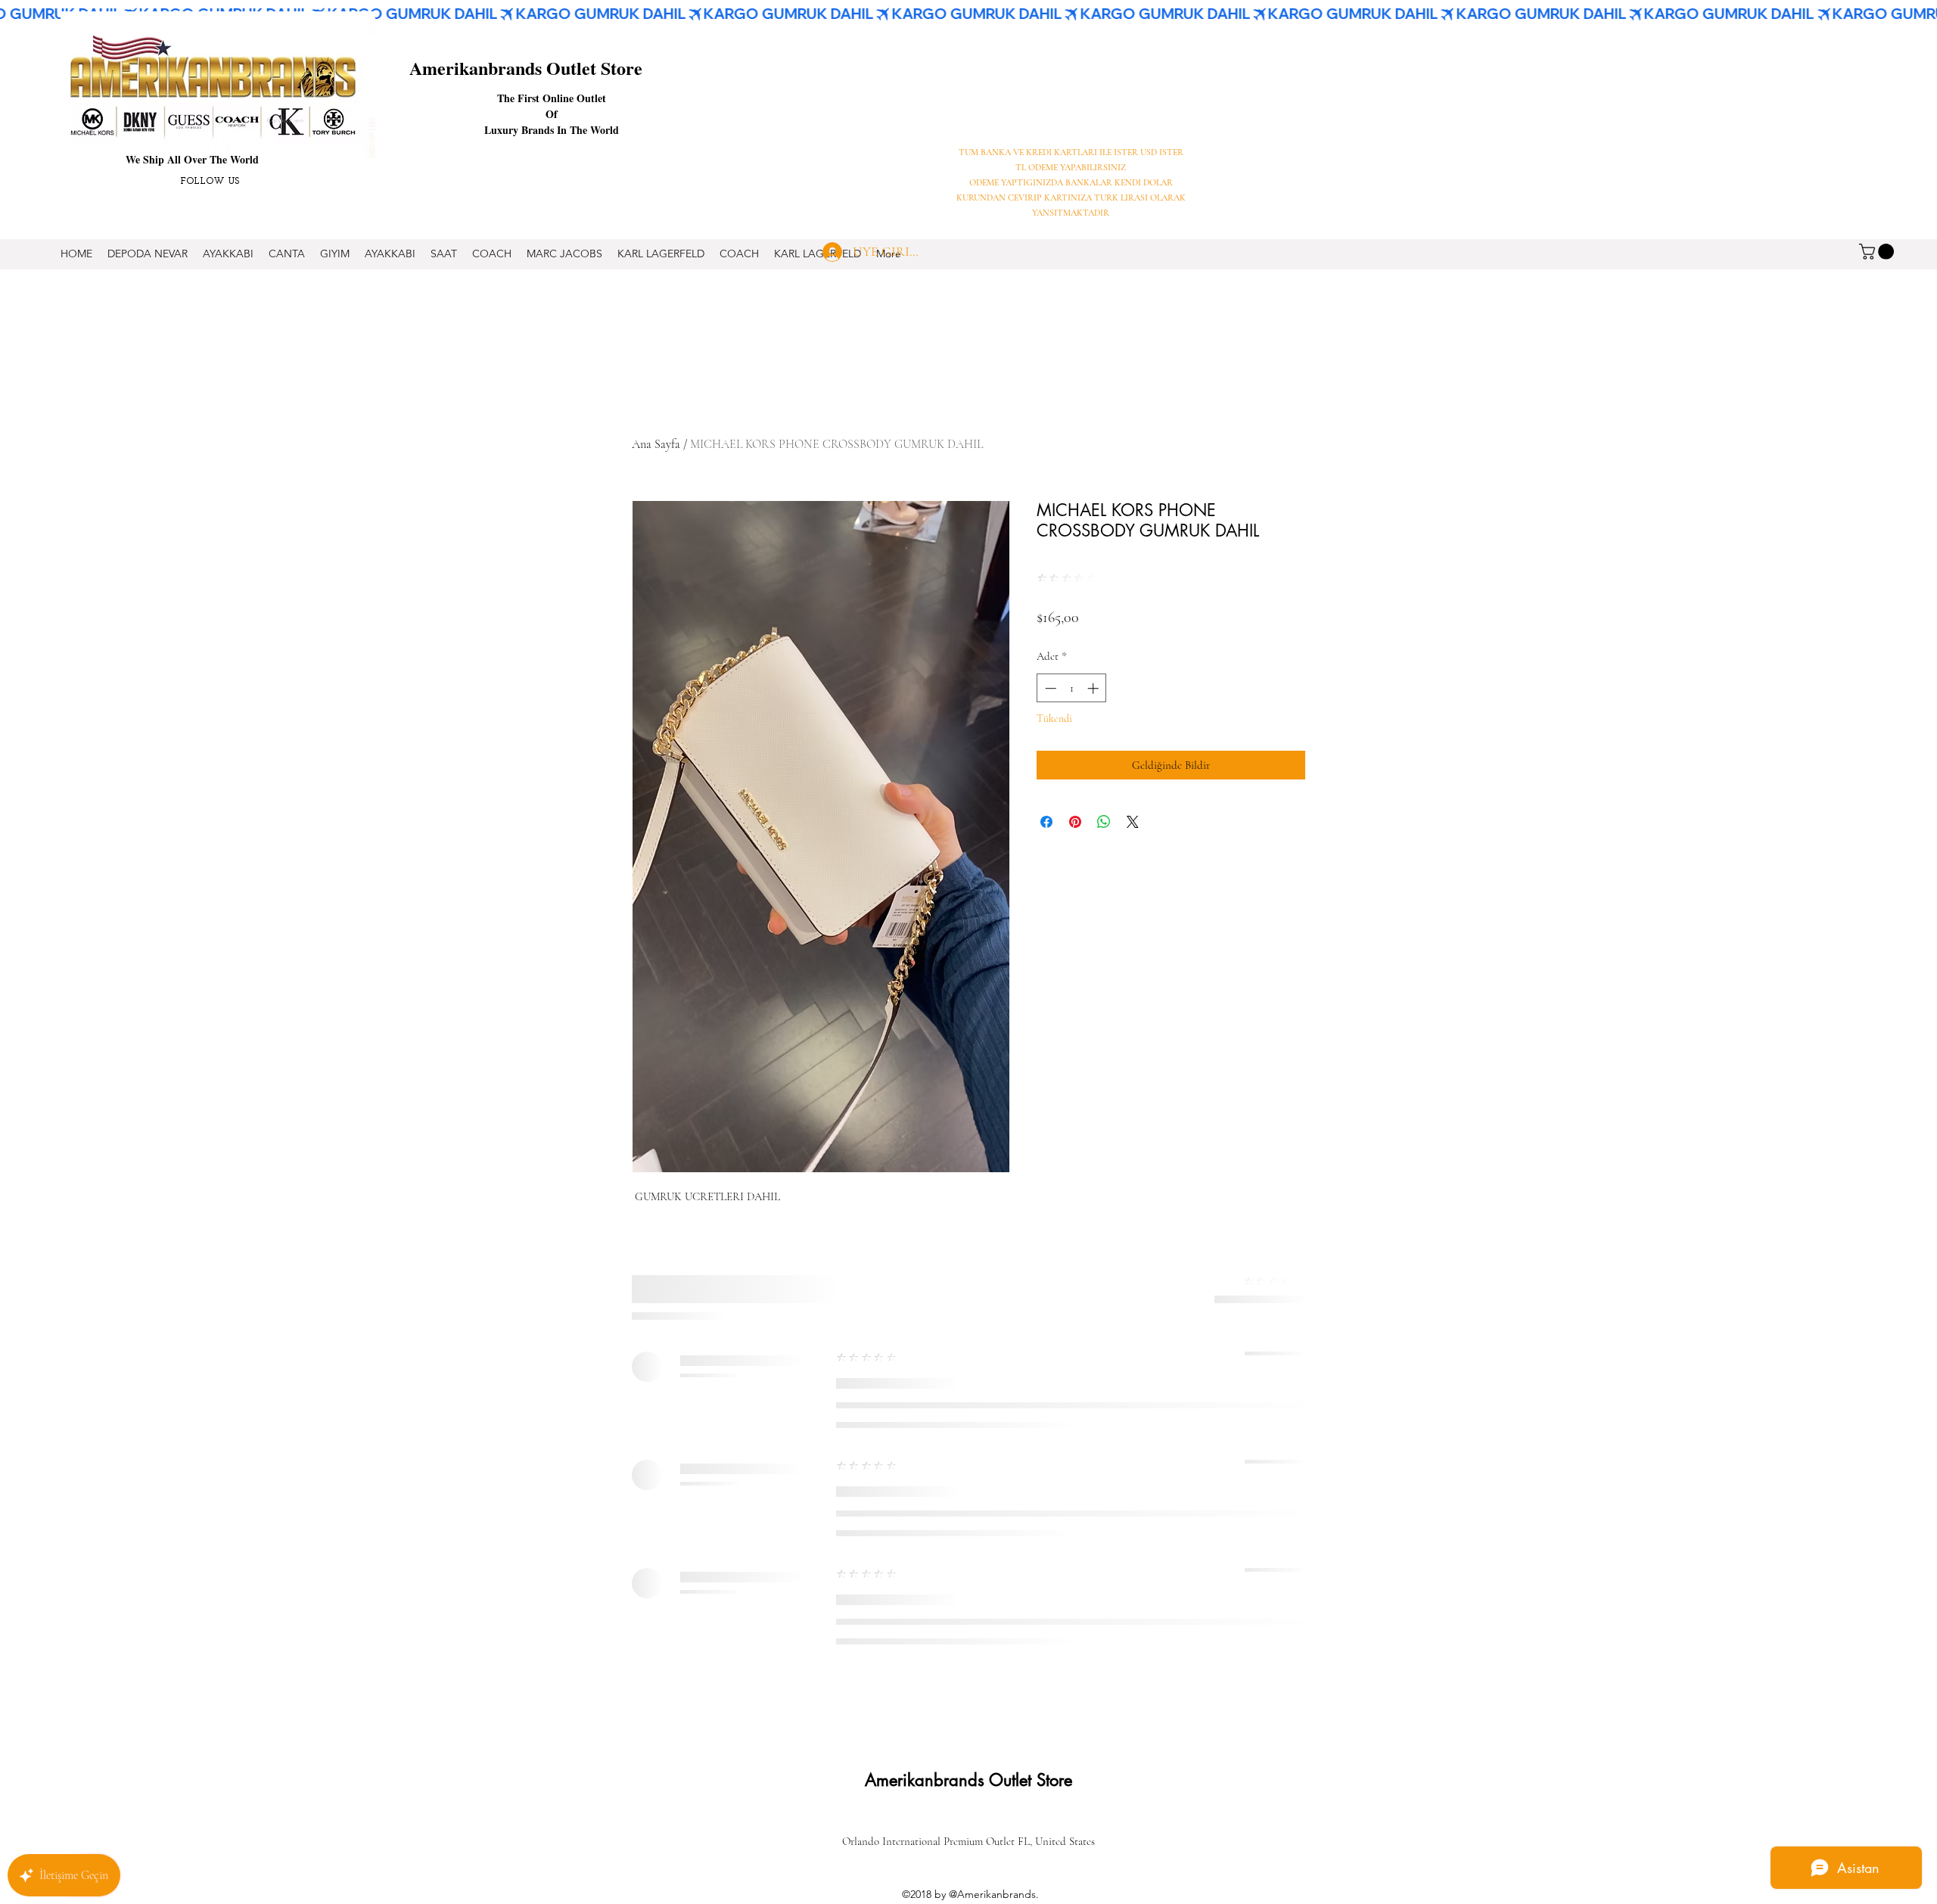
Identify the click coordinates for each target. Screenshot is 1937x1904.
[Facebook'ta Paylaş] (1046, 822)
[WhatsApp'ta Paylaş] (1104, 822)
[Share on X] (1133, 822)
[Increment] (1094, 688)
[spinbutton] (1072, 688)
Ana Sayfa (656, 444)
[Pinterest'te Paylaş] (1075, 822)
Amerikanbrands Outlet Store (526, 68)
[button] (1878, 252)
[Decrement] (1049, 688)
